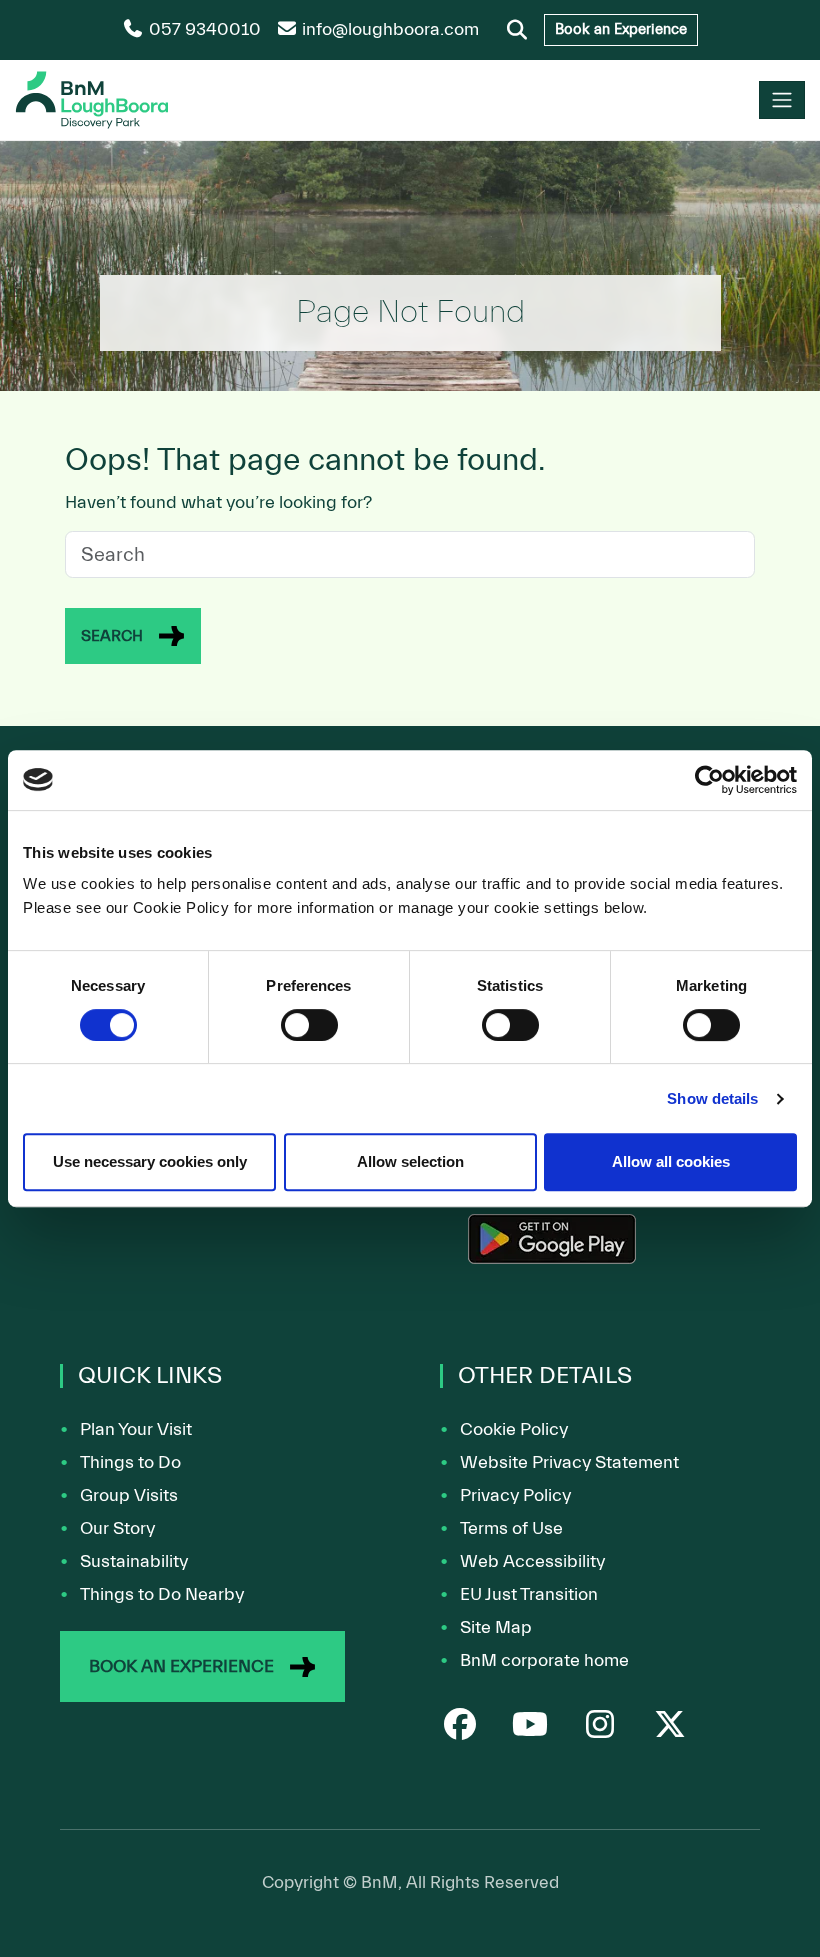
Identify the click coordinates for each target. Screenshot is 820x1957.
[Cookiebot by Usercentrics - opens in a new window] (709, 780)
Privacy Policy (515, 1495)
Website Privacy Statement (569, 1462)
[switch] (309, 1025)
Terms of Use (511, 1528)
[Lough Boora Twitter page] (670, 1728)
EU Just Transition (529, 1594)
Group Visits (129, 1495)
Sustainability (134, 1561)
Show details (712, 1098)
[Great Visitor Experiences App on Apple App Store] (552, 1247)
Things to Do (130, 1462)
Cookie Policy (514, 1429)
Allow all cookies (671, 1161)
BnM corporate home (544, 1660)
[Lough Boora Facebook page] (460, 1728)
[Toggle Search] (516, 30)
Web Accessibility (532, 1561)
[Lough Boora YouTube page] (530, 1728)
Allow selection (410, 1161)
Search (112, 636)
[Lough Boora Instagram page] (600, 1728)
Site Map (496, 1627)
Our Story (117, 1528)
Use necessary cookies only (150, 1161)
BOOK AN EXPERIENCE (181, 1666)
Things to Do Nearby (162, 1594)
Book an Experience (621, 29)
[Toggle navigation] (782, 100)
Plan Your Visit (136, 1429)
